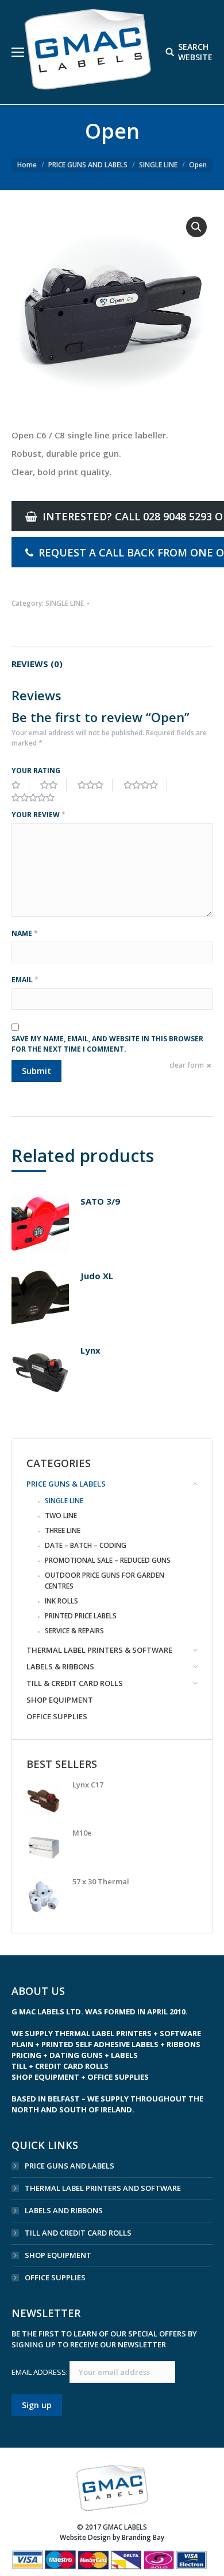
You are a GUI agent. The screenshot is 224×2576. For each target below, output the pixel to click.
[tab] (112, 658)
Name (25, 933)
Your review (38, 815)
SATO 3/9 (100, 1201)
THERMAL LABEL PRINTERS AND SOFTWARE (103, 2188)
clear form (187, 1065)
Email (25, 980)
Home (27, 165)
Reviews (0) (37, 664)
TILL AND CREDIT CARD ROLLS (78, 2233)
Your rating (36, 771)
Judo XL (97, 1276)
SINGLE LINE (158, 165)
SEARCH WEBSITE (195, 52)
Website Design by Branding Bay (112, 2537)
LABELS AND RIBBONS (64, 2210)
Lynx (90, 1350)
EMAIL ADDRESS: (40, 2372)
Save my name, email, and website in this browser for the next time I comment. (107, 1044)
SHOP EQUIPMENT (58, 2255)
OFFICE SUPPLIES (55, 2277)
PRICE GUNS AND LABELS (88, 165)
